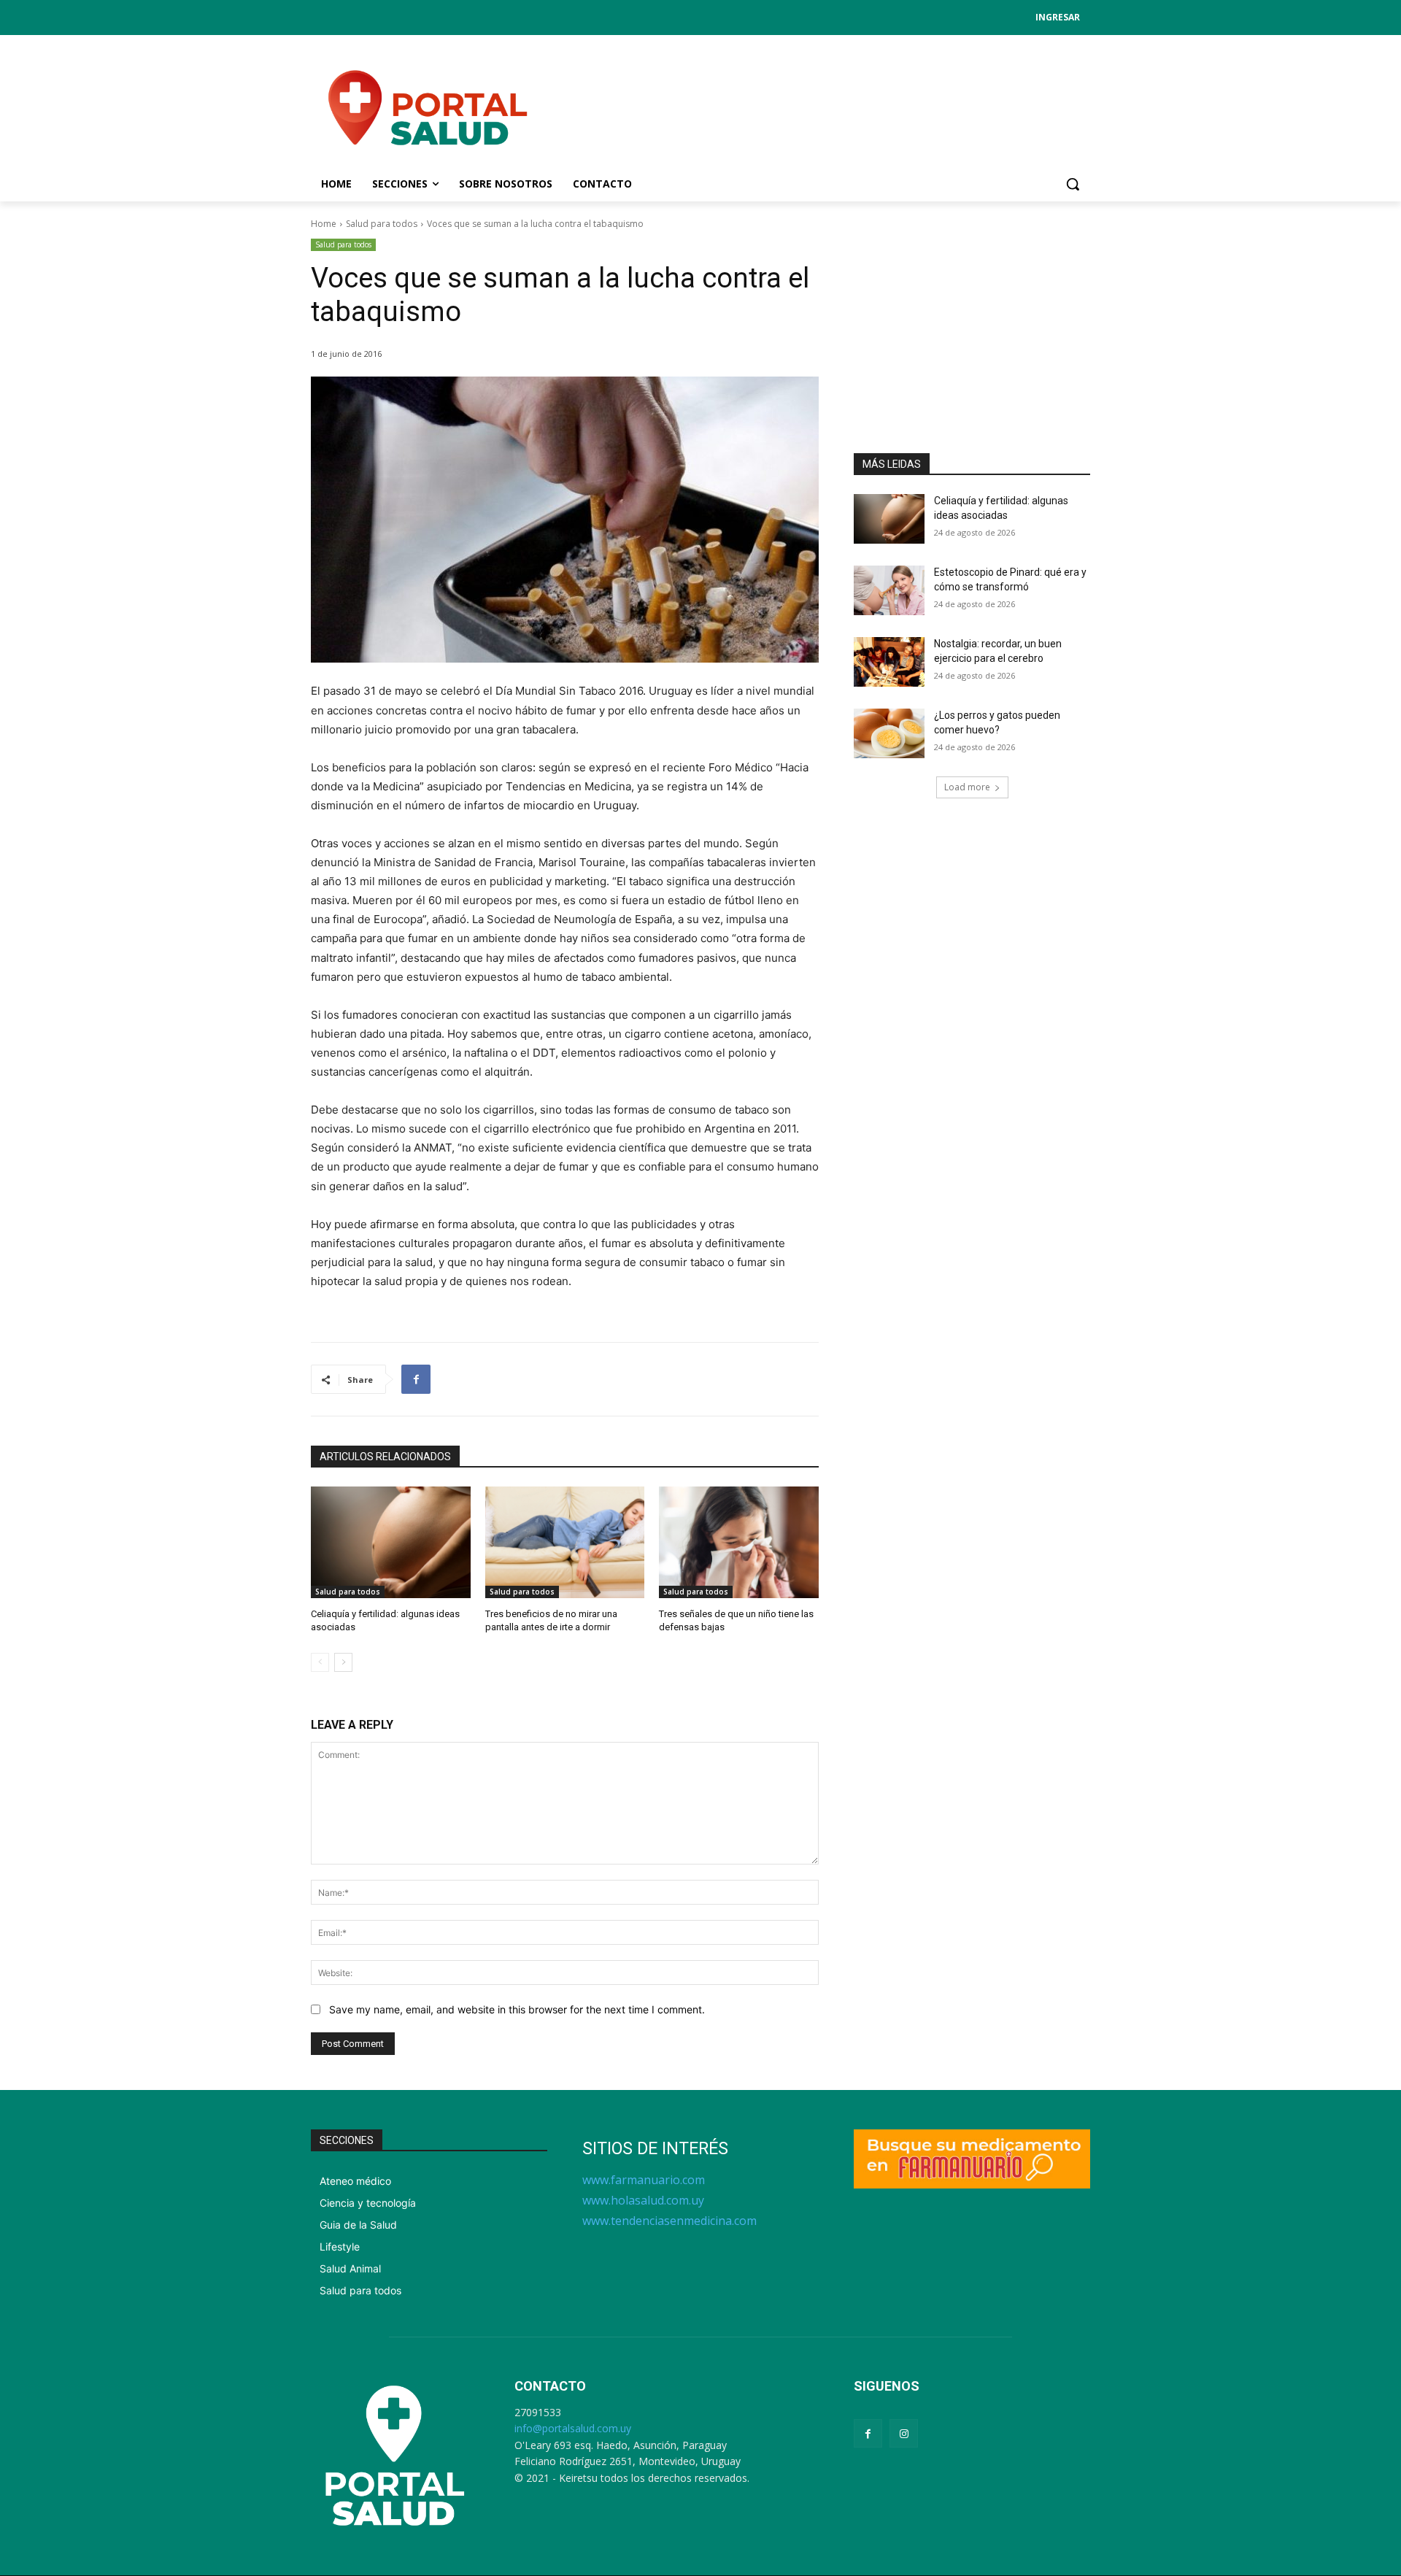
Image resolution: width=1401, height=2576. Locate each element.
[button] (1073, 184)
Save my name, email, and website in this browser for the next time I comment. (517, 2009)
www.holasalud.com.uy (643, 2200)
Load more (967, 787)
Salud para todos (382, 224)
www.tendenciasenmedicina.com (669, 2221)
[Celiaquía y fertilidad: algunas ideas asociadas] (391, 1542)
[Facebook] (416, 1379)
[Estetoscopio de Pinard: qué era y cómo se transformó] (889, 590)
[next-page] (343, 1662)
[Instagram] (904, 2433)
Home (324, 224)
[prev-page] (320, 1662)
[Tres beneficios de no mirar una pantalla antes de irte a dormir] (565, 1542)
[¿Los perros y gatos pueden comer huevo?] (889, 733)
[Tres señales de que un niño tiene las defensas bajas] (739, 1542)
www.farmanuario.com (644, 2180)
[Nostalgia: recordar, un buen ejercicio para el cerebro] (889, 662)
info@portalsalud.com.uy (573, 2428)
